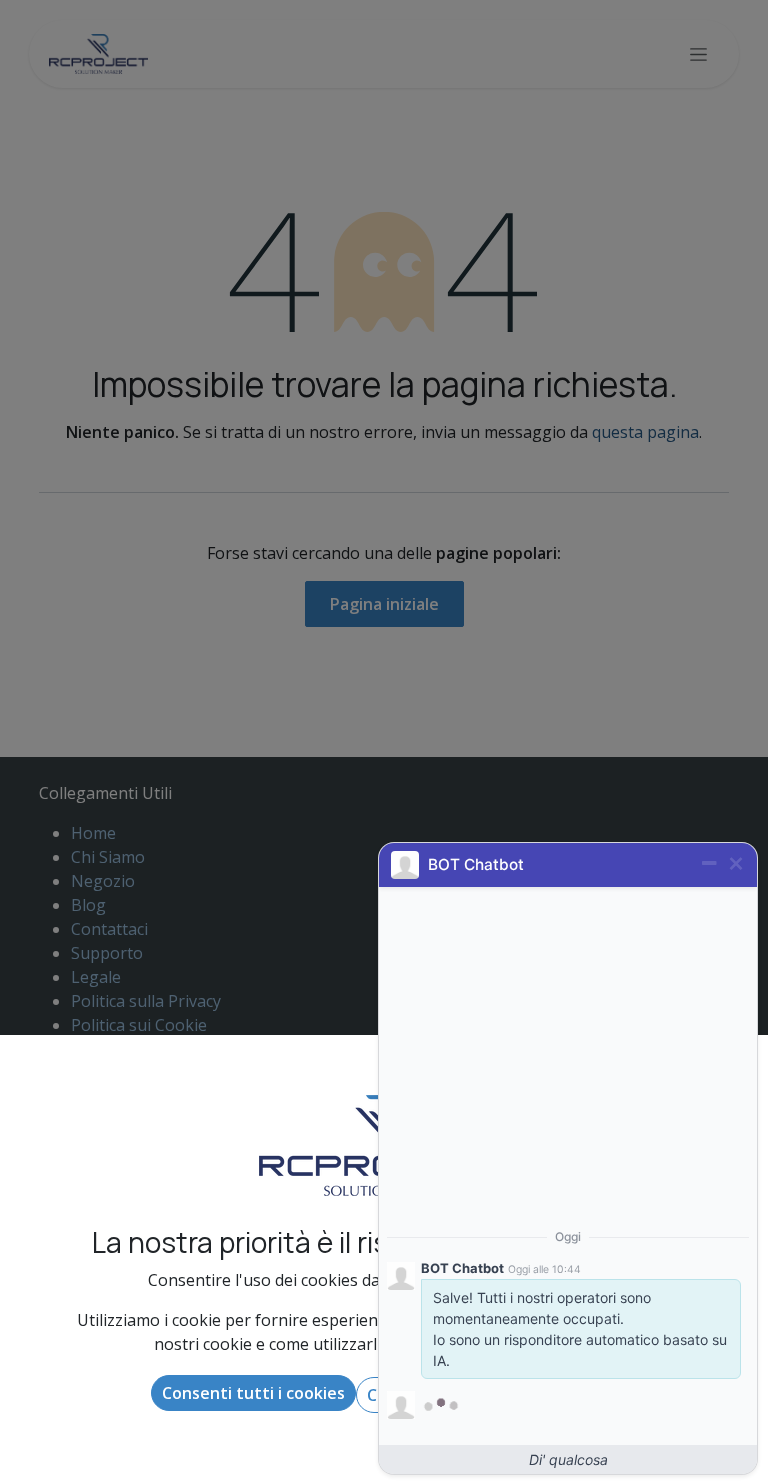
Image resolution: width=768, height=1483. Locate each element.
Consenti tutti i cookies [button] (253, 1393)
